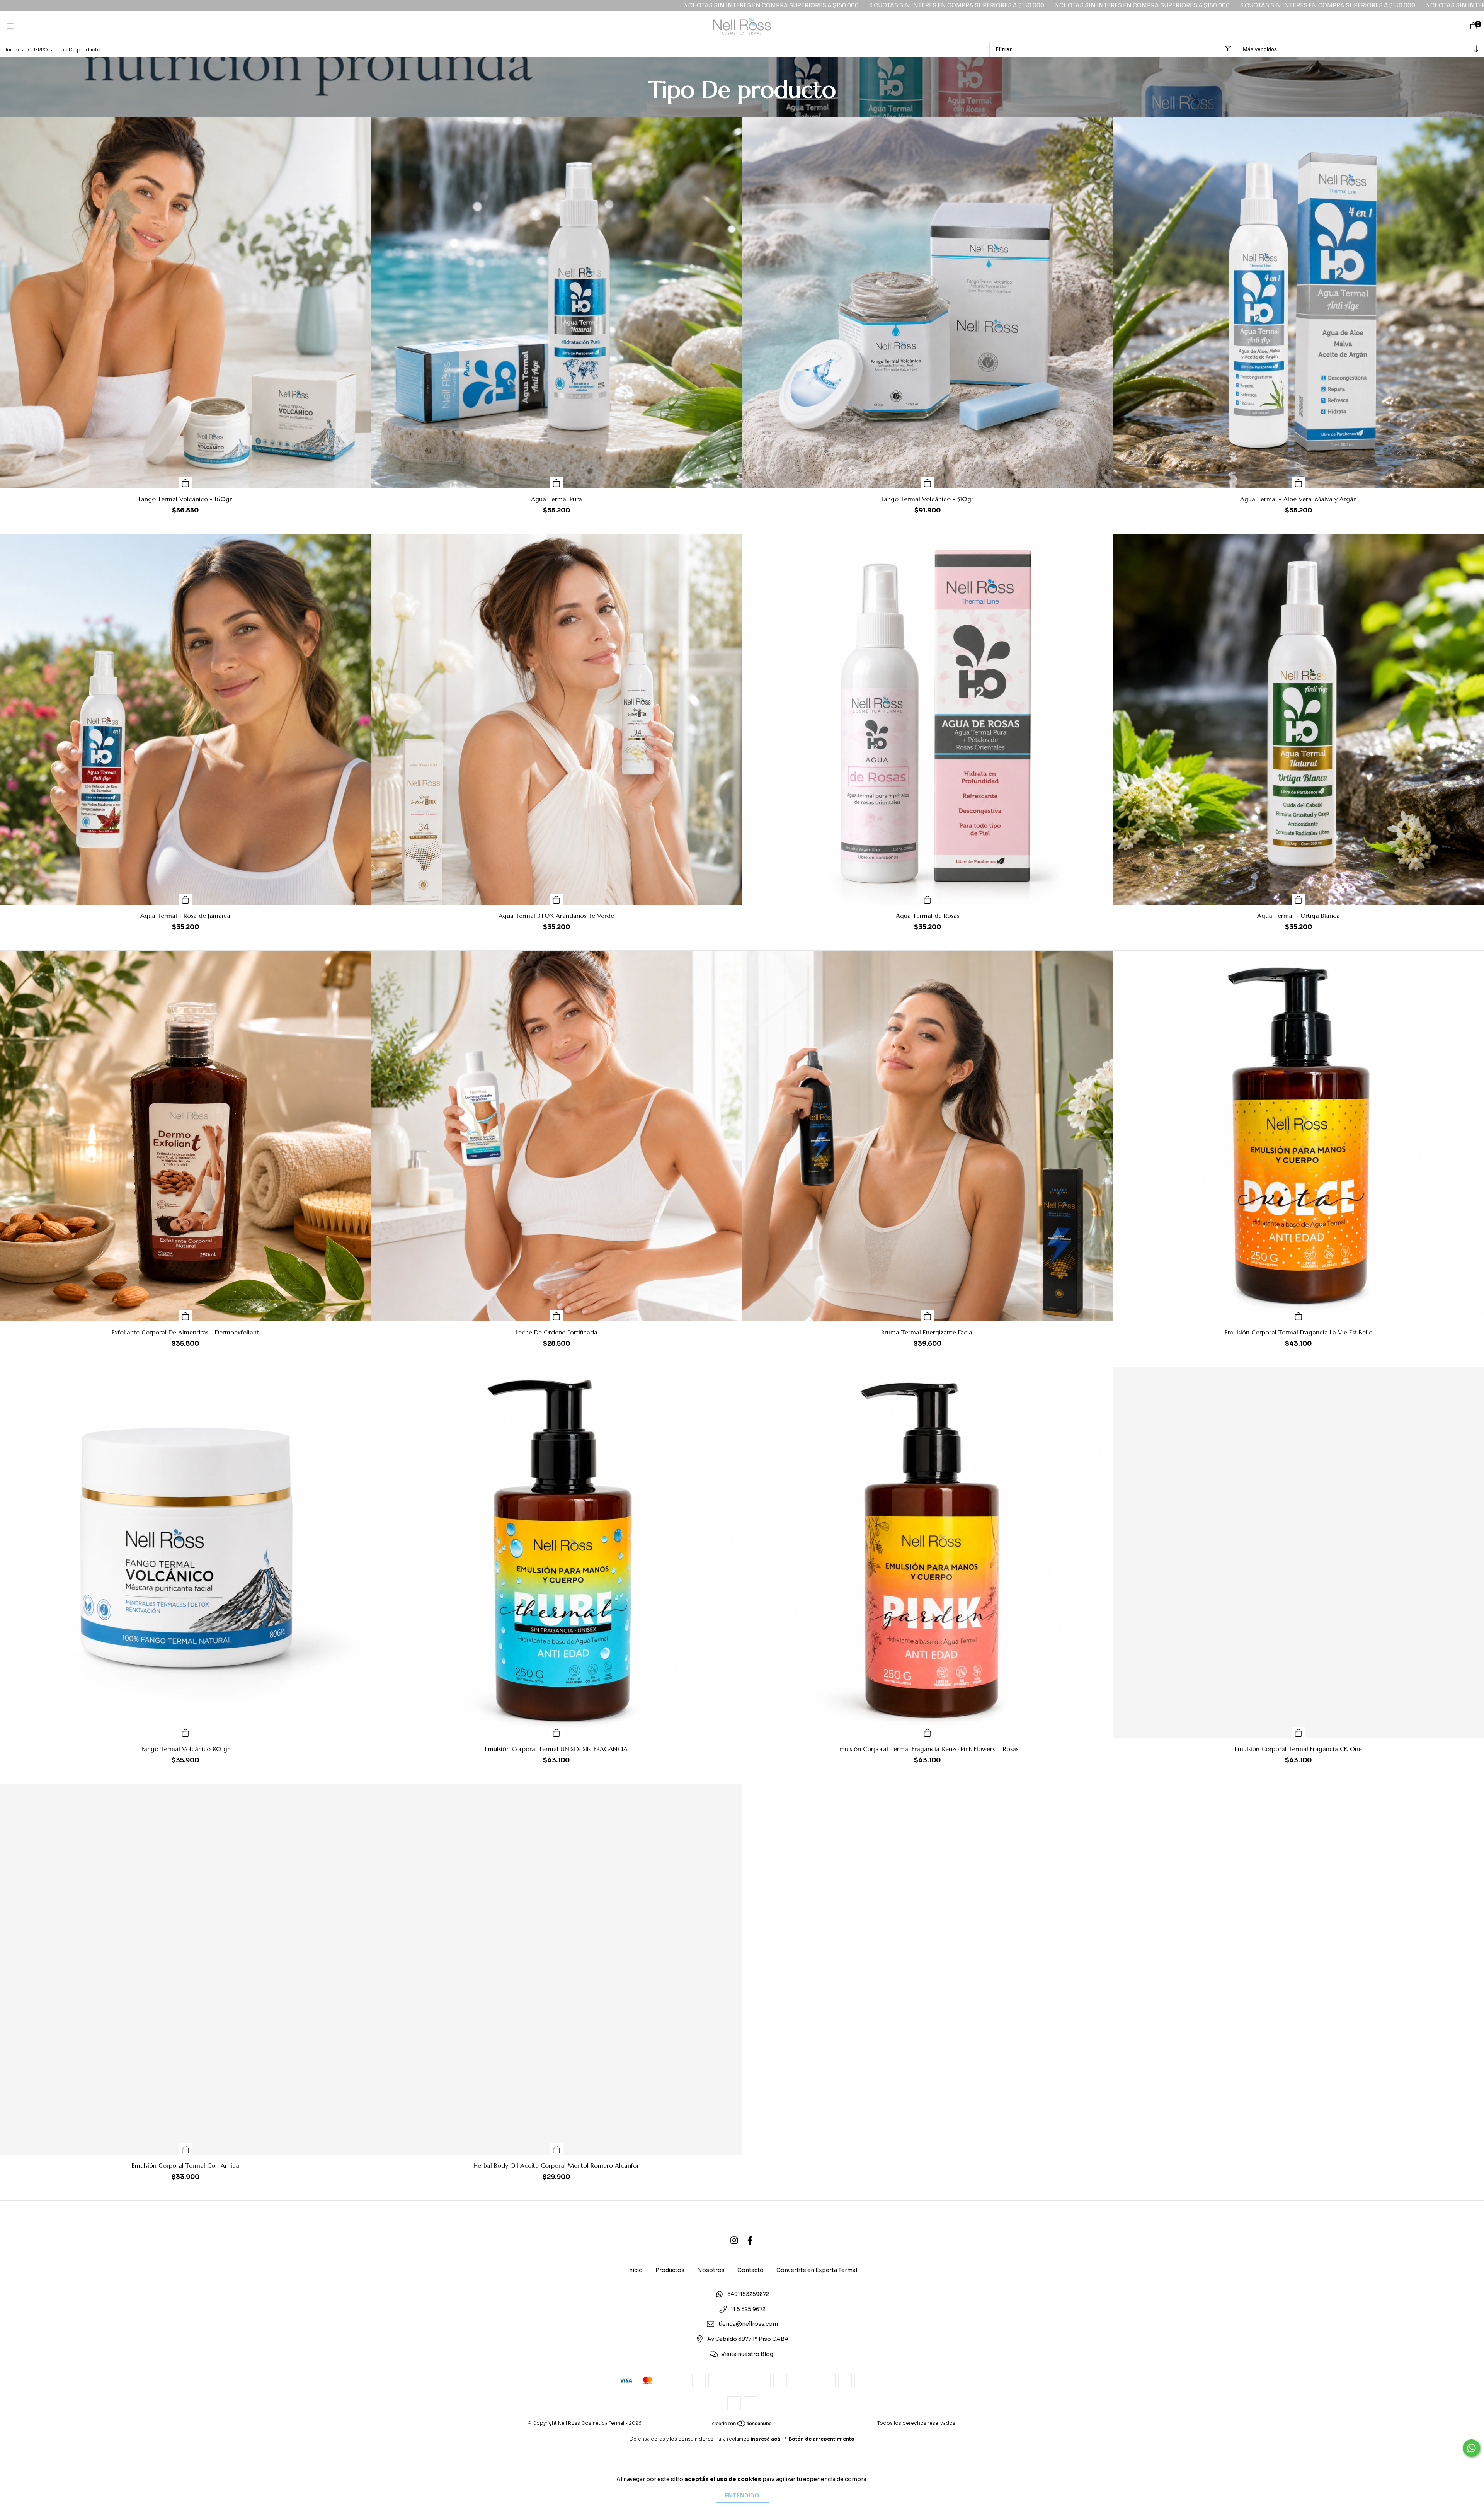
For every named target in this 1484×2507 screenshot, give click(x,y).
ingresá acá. (766, 2439)
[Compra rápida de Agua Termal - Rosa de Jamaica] (185, 899)
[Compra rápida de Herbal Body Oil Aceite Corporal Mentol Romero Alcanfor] (556, 2149)
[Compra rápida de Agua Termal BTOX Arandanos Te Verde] (556, 899)
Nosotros (711, 2270)
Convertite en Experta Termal (817, 2270)
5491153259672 (748, 2294)
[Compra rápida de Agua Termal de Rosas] (927, 899)
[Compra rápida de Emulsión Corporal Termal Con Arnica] (185, 2149)
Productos (670, 2270)
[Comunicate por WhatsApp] (1471, 2448)
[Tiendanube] (742, 2425)
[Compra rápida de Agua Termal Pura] (556, 483)
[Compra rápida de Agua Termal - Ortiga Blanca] (1298, 899)
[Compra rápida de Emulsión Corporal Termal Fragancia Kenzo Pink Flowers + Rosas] (927, 1732)
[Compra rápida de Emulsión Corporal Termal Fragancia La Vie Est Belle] (1298, 1316)
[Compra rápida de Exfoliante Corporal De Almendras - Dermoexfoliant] (185, 1316)
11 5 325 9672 (748, 2309)
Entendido (742, 2495)
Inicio (12, 50)
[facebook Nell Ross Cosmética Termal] (750, 2241)
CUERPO (38, 50)
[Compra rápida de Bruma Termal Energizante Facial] (927, 1316)
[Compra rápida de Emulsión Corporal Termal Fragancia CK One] (1298, 1732)
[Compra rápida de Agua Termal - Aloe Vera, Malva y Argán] (1298, 483)
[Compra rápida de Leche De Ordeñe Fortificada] (556, 1316)
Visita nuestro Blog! (748, 2354)
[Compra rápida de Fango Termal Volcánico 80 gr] (185, 1732)
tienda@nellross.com (748, 2324)
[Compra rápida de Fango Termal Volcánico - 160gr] (185, 483)
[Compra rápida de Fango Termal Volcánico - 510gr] (927, 483)
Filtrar (1004, 49)
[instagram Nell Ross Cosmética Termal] (734, 2241)
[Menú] (10, 26)
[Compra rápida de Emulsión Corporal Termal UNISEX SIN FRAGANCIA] (556, 1732)
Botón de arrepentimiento (822, 2439)
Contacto (751, 2270)
